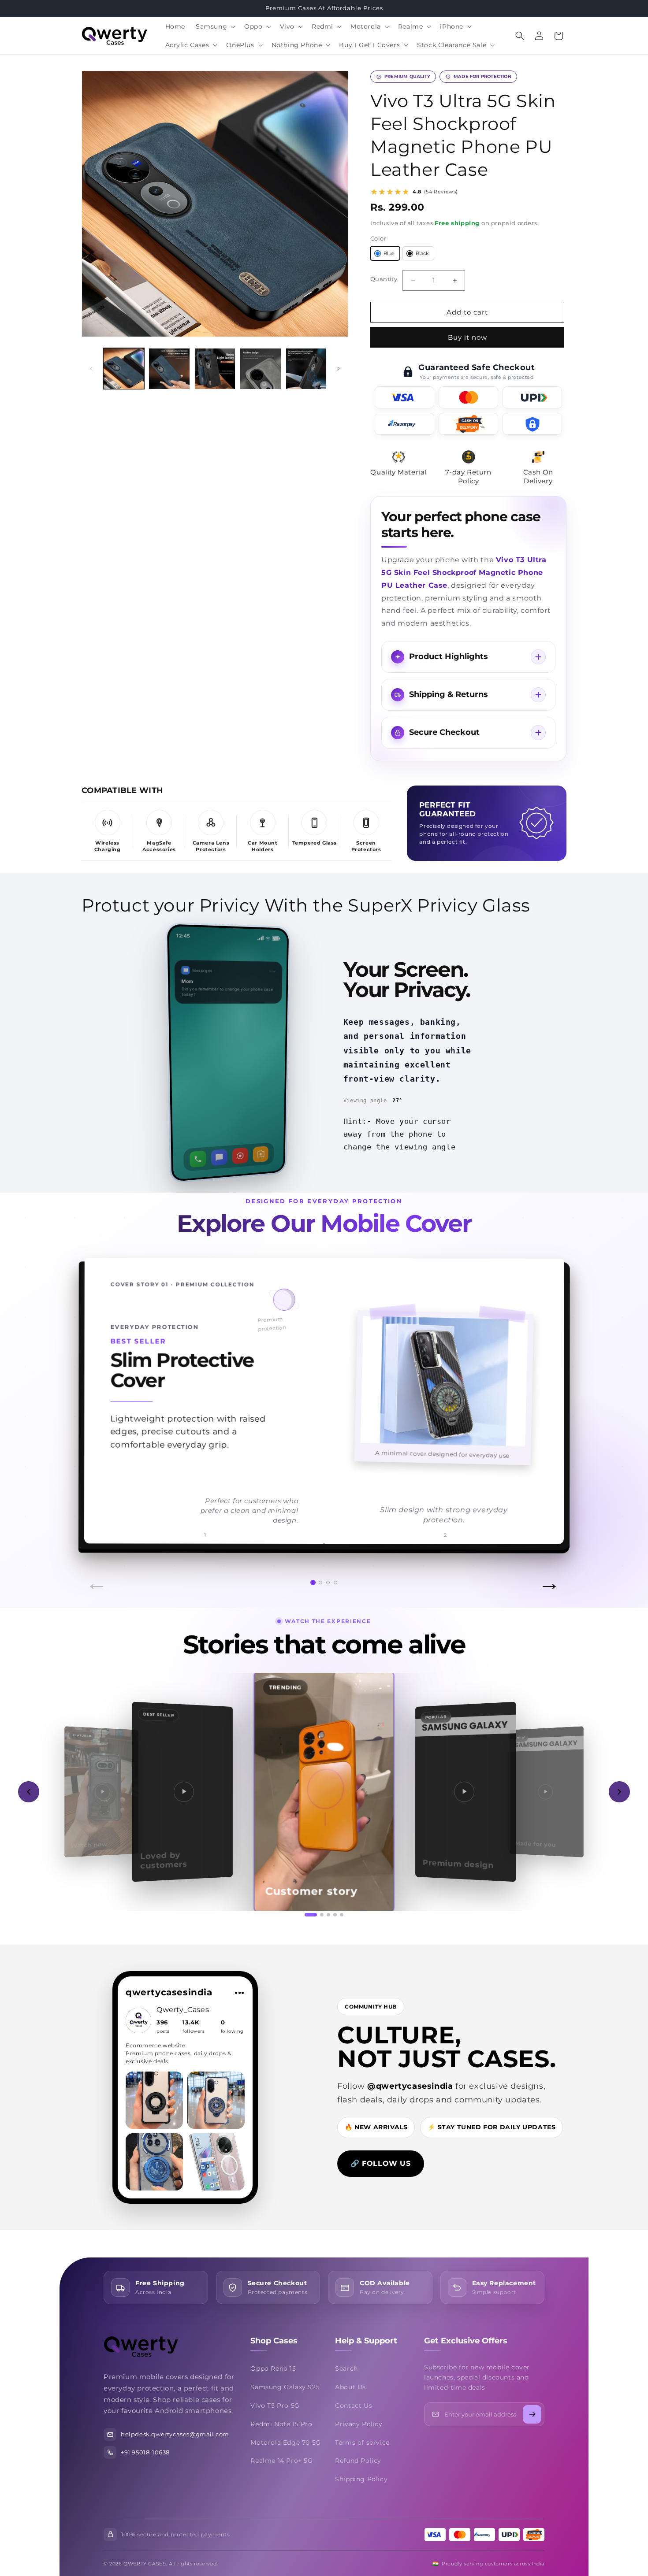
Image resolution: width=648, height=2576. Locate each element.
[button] (215, 26)
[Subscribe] (532, 2414)
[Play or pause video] (324, 1792)
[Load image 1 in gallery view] (124, 369)
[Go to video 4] (335, 1915)
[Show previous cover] (101, 1401)
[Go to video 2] (322, 1915)
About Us (350, 2387)
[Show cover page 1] (313, 1583)
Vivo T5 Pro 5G (275, 2406)
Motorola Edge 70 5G (285, 2443)
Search (346, 2368)
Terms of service (362, 2443)
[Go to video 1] (311, 1915)
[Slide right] (339, 369)
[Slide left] (91, 369)
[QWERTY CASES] (165, 2347)
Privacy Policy (359, 2424)
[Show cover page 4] (335, 1583)
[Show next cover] (547, 1401)
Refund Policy (358, 2461)
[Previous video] (29, 1792)
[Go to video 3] (328, 1915)
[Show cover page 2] (320, 1583)
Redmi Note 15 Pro (281, 2424)
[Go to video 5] (342, 1915)
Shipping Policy (361, 2479)
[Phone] (198, 1158)
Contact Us (354, 2406)
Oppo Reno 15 (273, 2368)
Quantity (384, 279)
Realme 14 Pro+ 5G (281, 2461)
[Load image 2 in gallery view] (169, 369)
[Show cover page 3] (328, 1583)
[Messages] (219, 1157)
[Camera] (261, 1154)
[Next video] (619, 1792)
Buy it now (467, 337)
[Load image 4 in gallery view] (260, 369)
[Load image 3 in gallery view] (215, 369)
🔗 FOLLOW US (381, 2163)
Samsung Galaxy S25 (285, 2387)
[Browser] (240, 1155)
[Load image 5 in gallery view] (306, 369)
